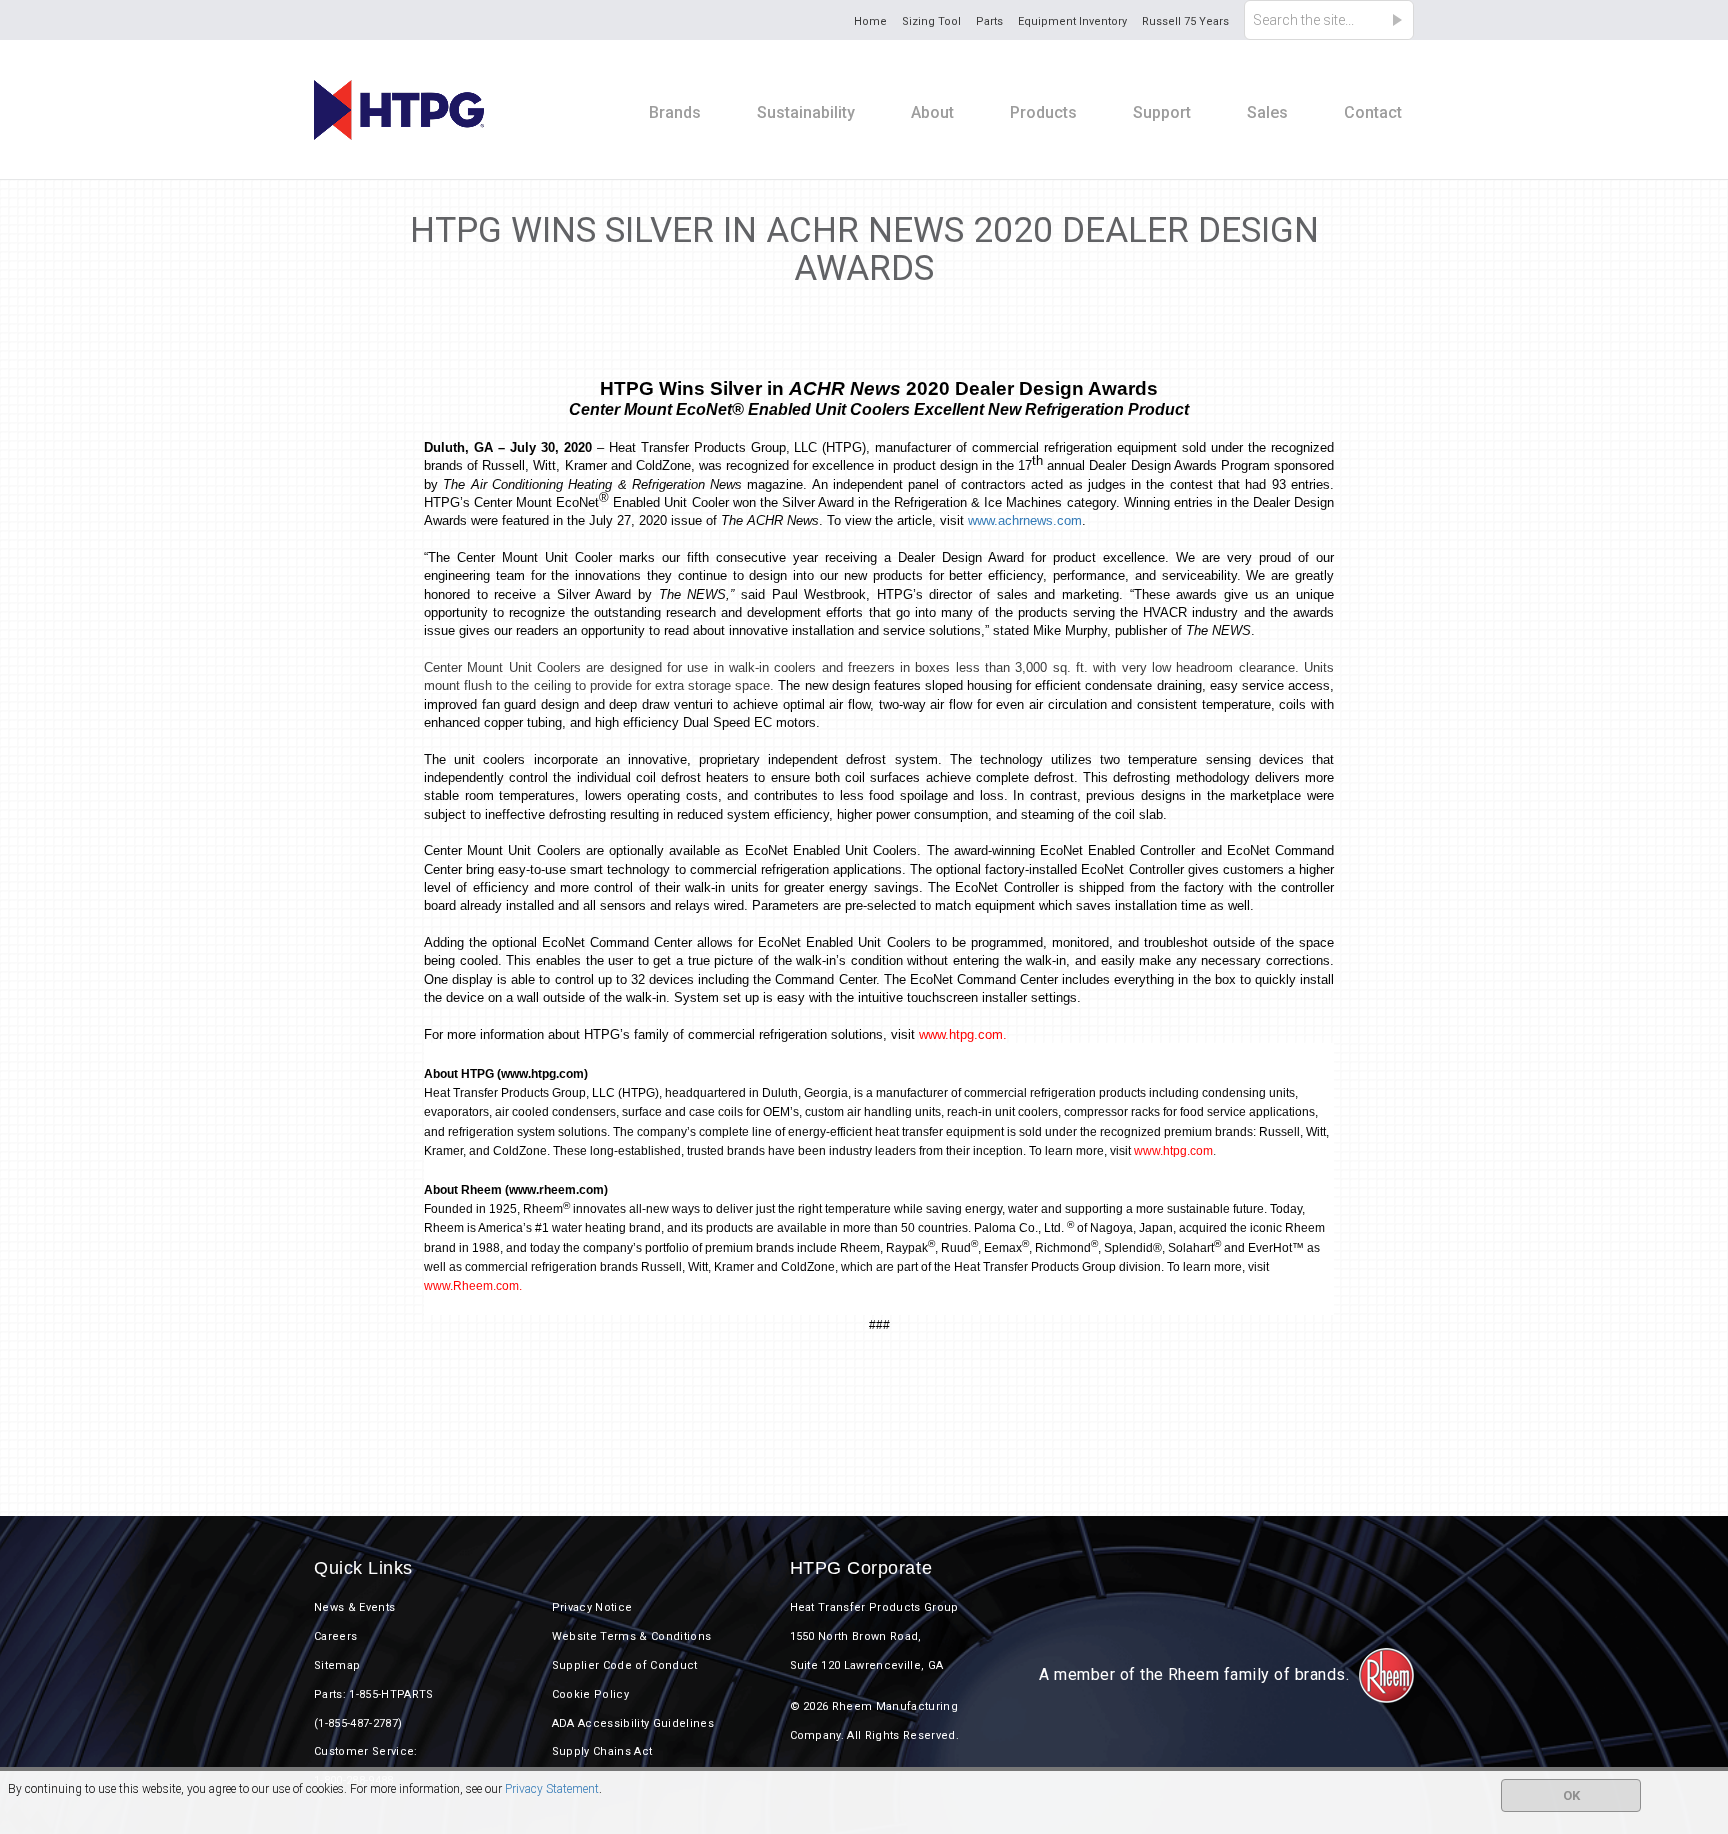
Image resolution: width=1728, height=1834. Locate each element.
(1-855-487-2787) (358, 1723)
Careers (335, 1636)
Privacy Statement (552, 1789)
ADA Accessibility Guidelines (633, 1723)
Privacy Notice (592, 1607)
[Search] (1403, 20)
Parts (989, 21)
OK (1571, 1795)
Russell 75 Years (1185, 21)
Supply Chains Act (602, 1751)
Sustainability (806, 112)
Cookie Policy (590, 1694)
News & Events (354, 1607)
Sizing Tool (931, 21)
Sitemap (337, 1665)
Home (870, 21)
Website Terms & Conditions (632, 1636)
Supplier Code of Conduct (625, 1665)
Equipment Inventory (1072, 21)
